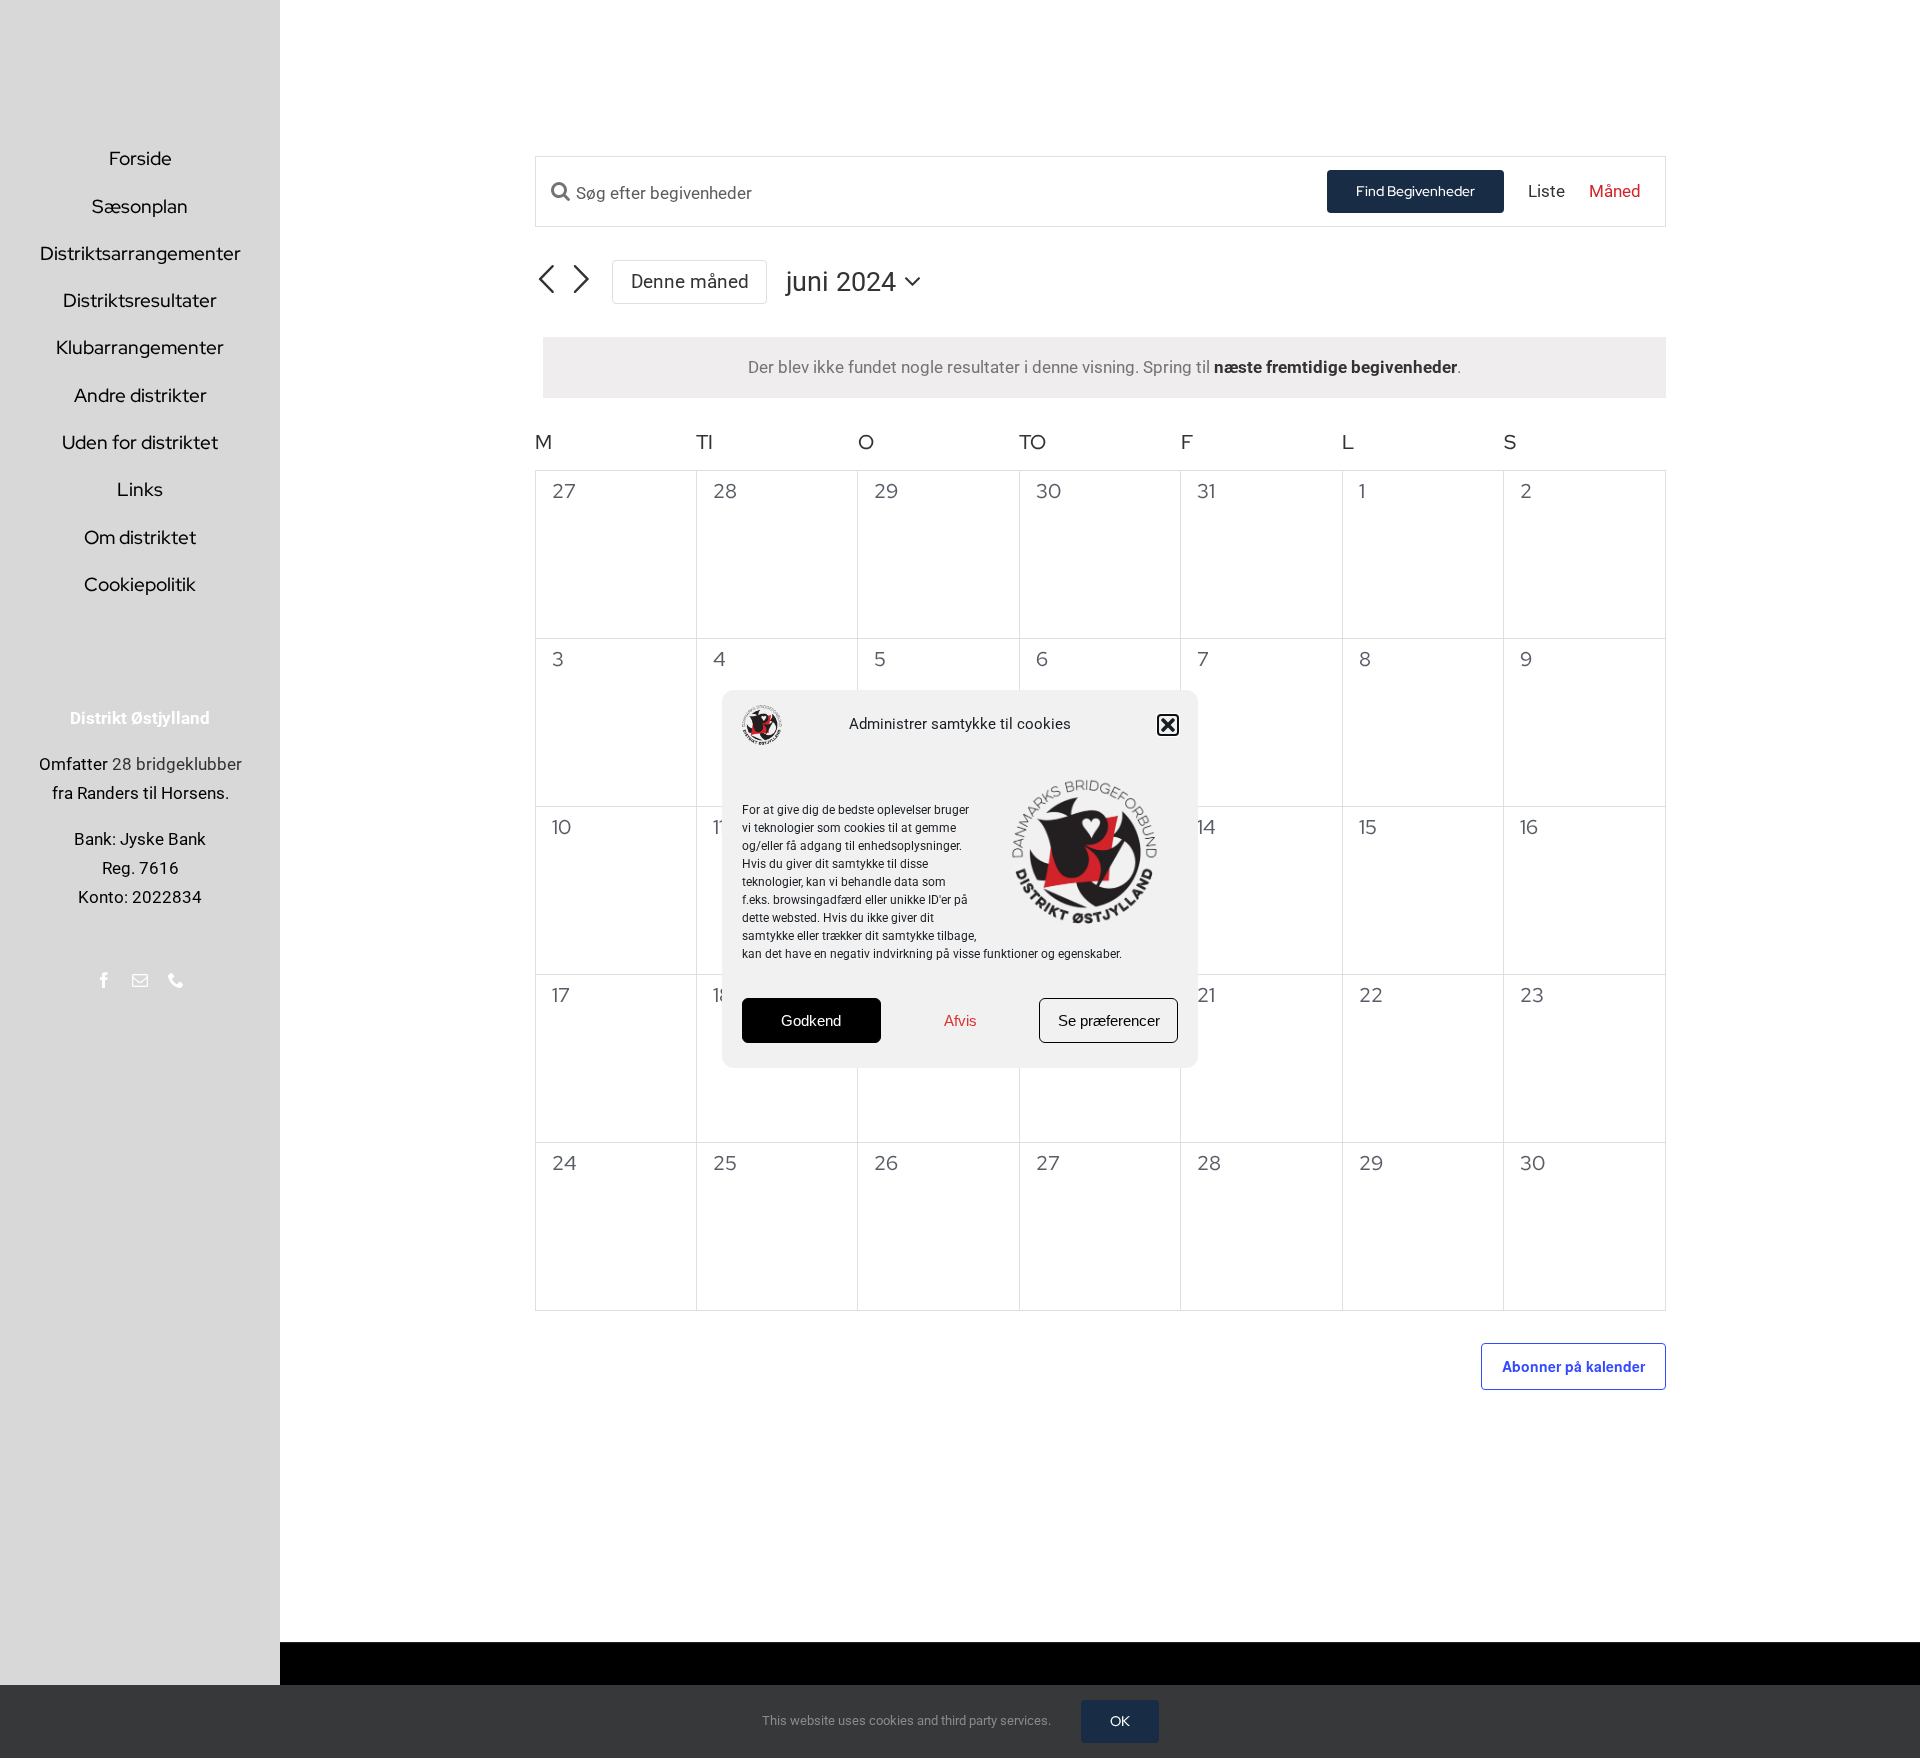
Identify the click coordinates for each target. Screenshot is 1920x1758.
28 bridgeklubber (177, 764)
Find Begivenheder (1415, 191)
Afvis (960, 1020)
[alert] (1104, 367)
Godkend (811, 1020)
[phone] (176, 980)
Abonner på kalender (1573, 1366)
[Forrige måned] (547, 279)
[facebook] (104, 980)
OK (1120, 1721)
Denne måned (690, 281)
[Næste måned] (581, 279)
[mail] (140, 980)
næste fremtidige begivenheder (1335, 367)
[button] (1168, 725)
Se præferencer (1109, 1020)
